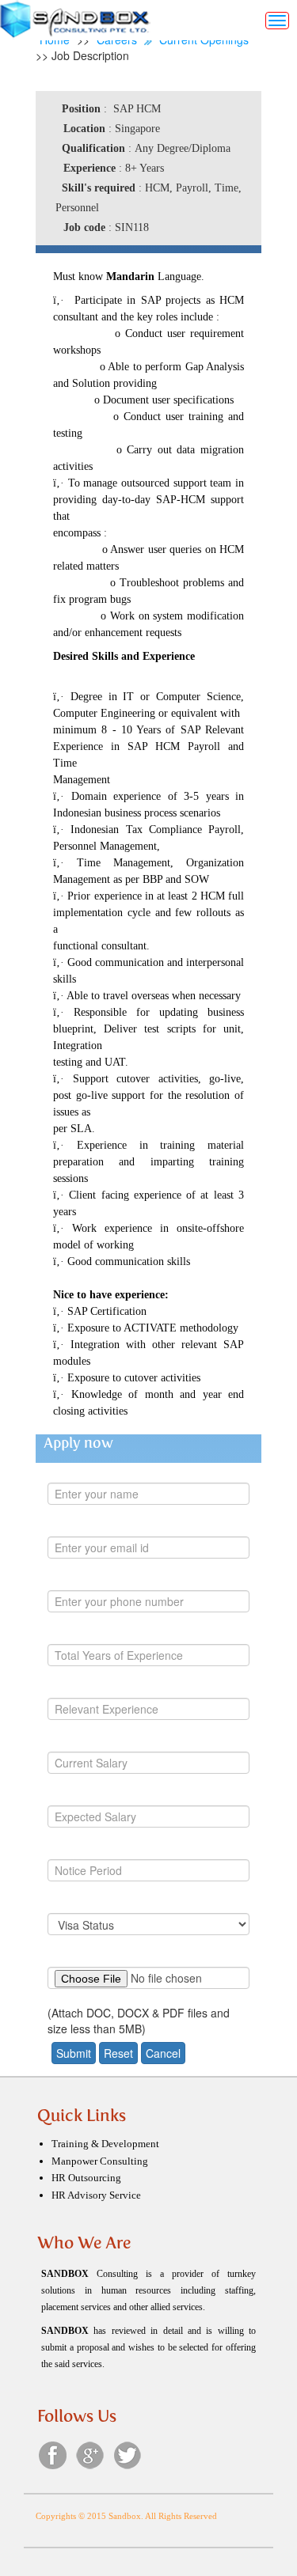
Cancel (163, 2053)
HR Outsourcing (86, 2178)
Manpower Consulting (100, 2161)
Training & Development (105, 2144)
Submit (74, 2053)
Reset (118, 2053)
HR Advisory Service (96, 2195)
